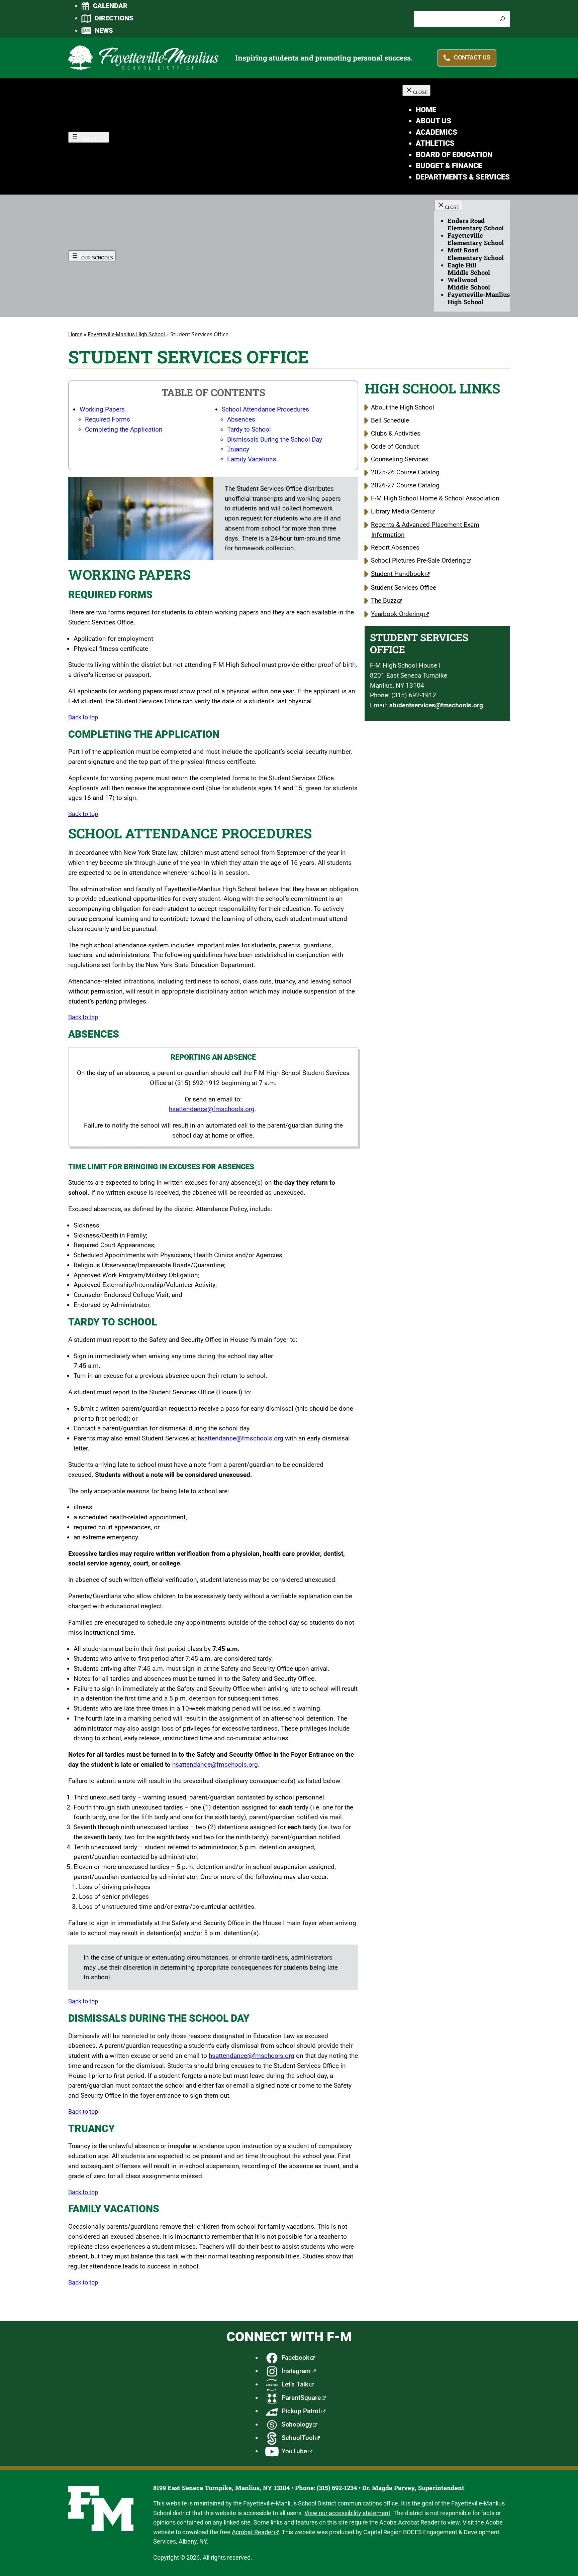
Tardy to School (249, 429)
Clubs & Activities (396, 433)
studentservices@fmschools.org (436, 705)
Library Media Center (400, 511)
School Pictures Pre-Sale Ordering (418, 560)
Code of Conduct (395, 446)
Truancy (238, 449)
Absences (241, 419)
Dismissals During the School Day (275, 439)
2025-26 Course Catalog (405, 472)
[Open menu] (89, 137)
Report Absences (395, 547)
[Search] (502, 19)
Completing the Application (124, 429)
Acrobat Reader (253, 2532)
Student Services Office (404, 588)
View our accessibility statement (347, 2513)
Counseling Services (400, 459)
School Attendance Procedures (265, 409)
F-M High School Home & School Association (435, 498)
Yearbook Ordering (397, 614)
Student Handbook (398, 574)
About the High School (403, 407)
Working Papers (102, 409)
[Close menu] (416, 90)
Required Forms (108, 419)
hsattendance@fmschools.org (212, 1109)
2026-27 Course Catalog (405, 485)
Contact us (472, 57)
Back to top (83, 717)
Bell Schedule (390, 420)
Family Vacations (252, 459)
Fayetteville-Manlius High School (126, 334)
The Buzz (384, 601)
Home (75, 334)
